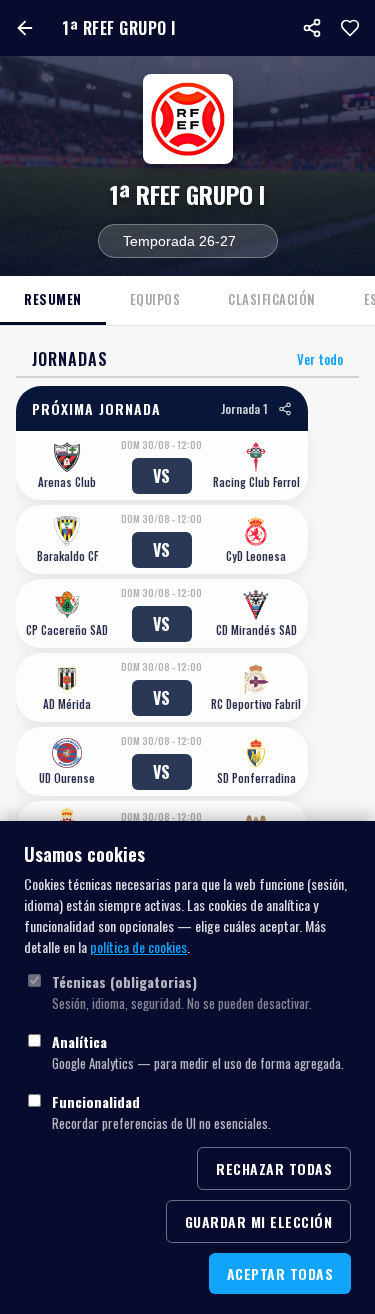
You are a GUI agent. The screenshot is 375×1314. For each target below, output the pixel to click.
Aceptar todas (280, 1273)
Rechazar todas (274, 1168)
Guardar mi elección (259, 1221)
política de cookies (138, 946)
